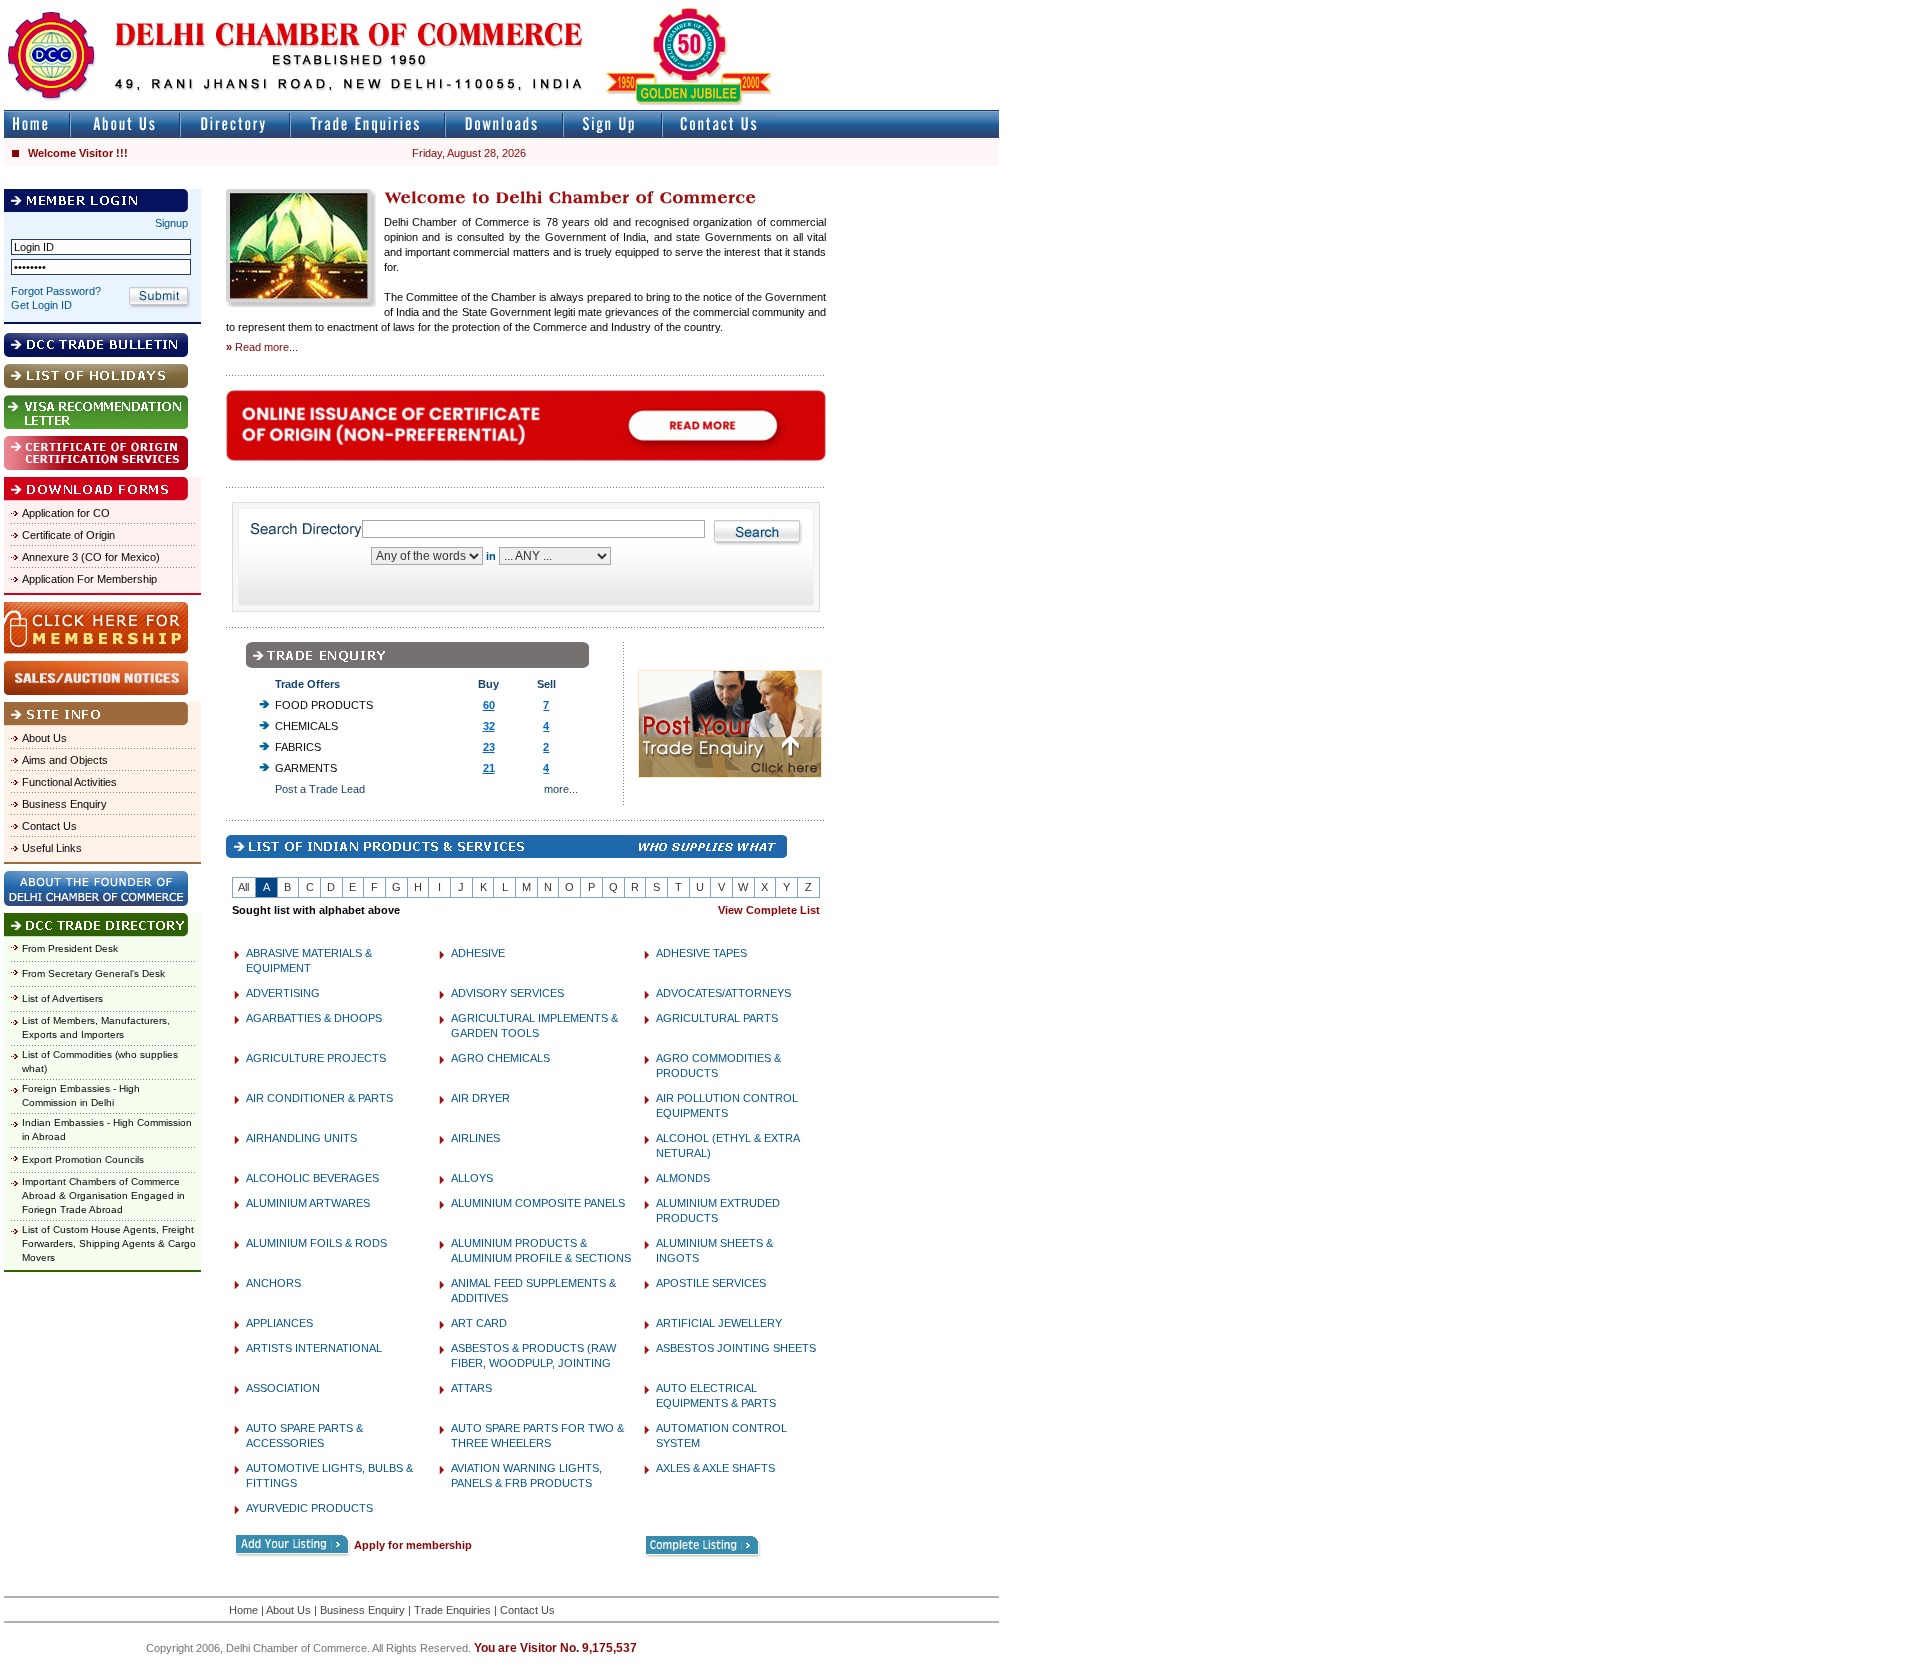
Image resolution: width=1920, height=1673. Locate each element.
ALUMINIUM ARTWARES (308, 1203)
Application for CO (66, 513)
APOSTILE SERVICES (711, 1283)
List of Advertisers (62, 998)
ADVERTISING (283, 993)
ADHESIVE (478, 953)
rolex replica (968, 8)
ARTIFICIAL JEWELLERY (719, 1323)
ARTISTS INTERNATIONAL (314, 1348)
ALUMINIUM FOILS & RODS (316, 1243)
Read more (262, 347)
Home (243, 1610)
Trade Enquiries (452, 1610)
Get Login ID (41, 305)
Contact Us (49, 826)
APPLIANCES (279, 1323)
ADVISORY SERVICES (507, 993)
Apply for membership (413, 1545)
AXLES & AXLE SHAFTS (715, 1468)
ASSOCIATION (283, 1388)
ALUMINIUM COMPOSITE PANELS (538, 1203)
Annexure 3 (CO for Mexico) (91, 557)
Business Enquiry (64, 804)
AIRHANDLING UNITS (301, 1138)
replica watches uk (591, 8)
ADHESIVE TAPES (701, 953)
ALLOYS (472, 1178)
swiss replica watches (1386, 8)
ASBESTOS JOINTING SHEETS (736, 1348)
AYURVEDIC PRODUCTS (309, 1508)
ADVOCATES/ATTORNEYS (723, 993)
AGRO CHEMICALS (500, 1058)
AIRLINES (475, 1138)
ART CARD (479, 1323)
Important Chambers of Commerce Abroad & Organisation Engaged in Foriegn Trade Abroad (103, 1195)
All (243, 887)
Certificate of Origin (68, 535)
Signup (171, 223)
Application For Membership (89, 579)
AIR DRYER (480, 1098)
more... (561, 789)
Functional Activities (69, 782)
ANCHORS (273, 1283)
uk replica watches (94, 8)
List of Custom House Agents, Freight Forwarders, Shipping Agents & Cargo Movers (109, 1243)
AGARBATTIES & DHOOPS (314, 1018)
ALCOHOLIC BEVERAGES (312, 1178)
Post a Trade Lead (320, 789)
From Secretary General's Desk (93, 973)
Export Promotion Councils (83, 1159)
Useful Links (52, 848)
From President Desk (70, 948)
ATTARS (471, 1388)
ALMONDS (683, 1178)
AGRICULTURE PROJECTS (316, 1058)
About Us (44, 738)
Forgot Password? (56, 291)
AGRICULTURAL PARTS (717, 1018)
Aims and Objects (65, 760)
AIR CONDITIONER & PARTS (319, 1098)
